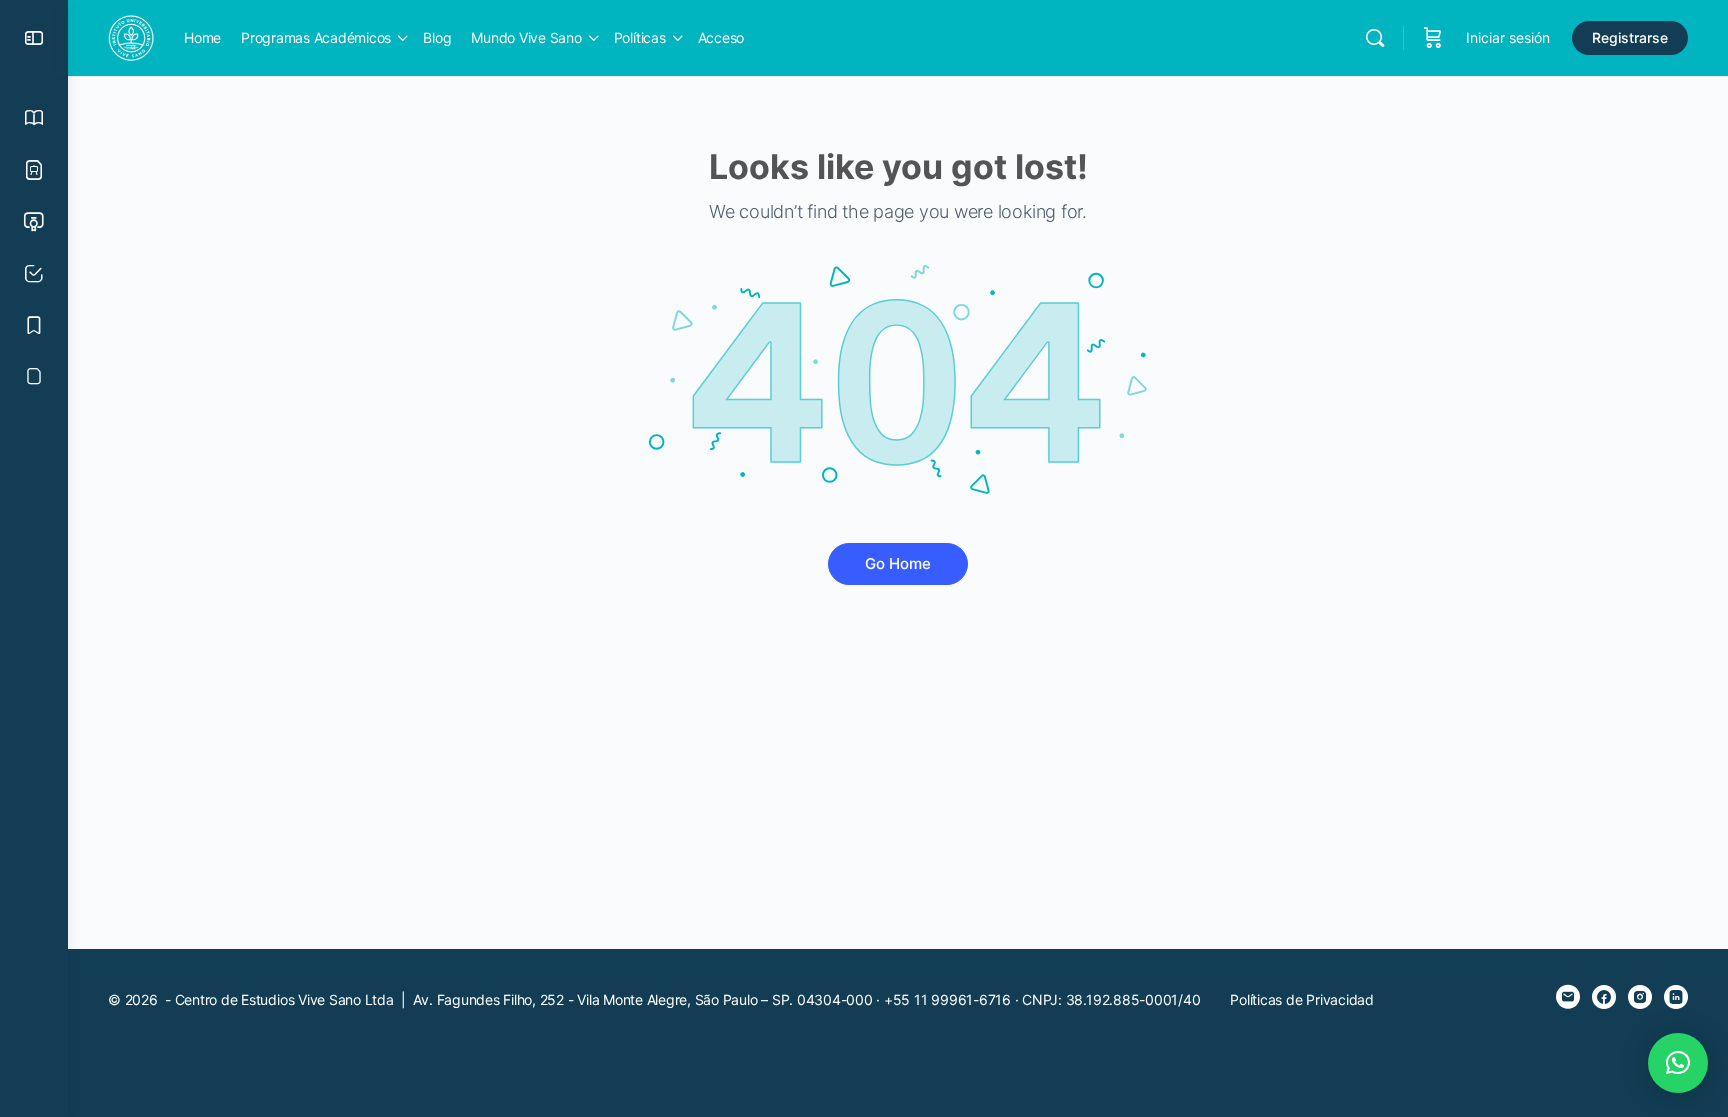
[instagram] (1640, 997)
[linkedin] (1676, 997)
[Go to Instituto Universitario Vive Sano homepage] (131, 36)
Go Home (898, 563)
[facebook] (1604, 997)
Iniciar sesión (1508, 37)
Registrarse (1630, 37)
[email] (1568, 997)
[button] (1678, 1063)
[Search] (1375, 38)
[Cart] (1433, 38)
